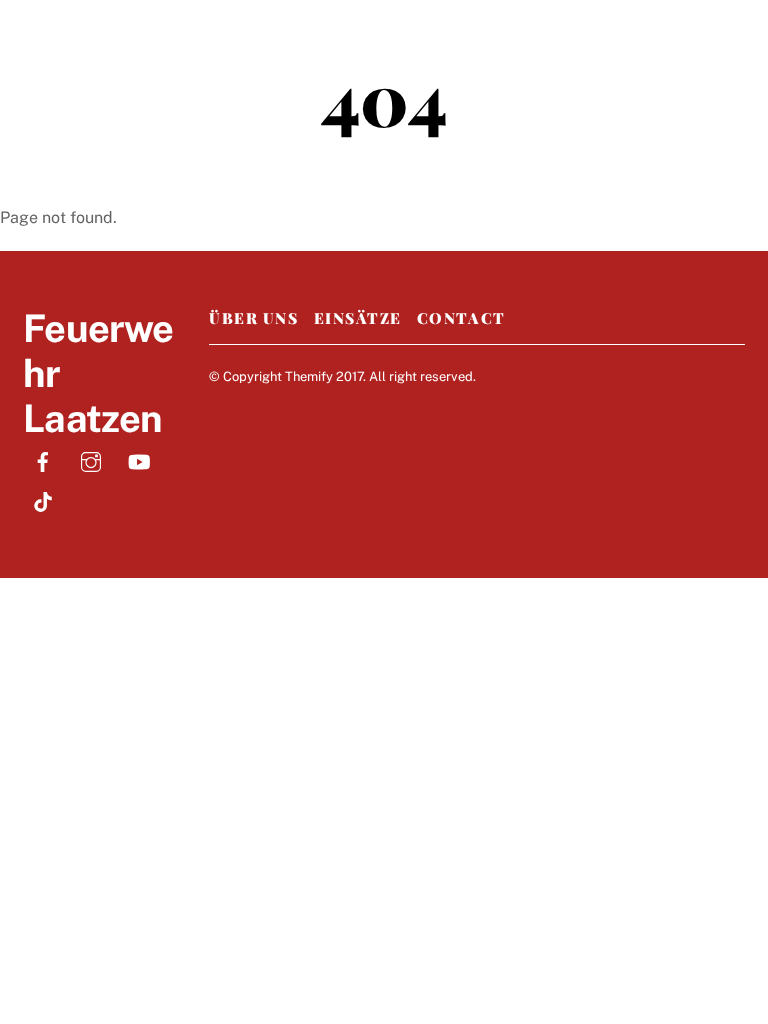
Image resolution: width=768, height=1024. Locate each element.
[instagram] (91, 459)
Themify (309, 376)
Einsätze (358, 318)
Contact (461, 318)
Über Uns (253, 318)
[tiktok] (43, 499)
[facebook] (43, 459)
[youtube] (139, 459)
